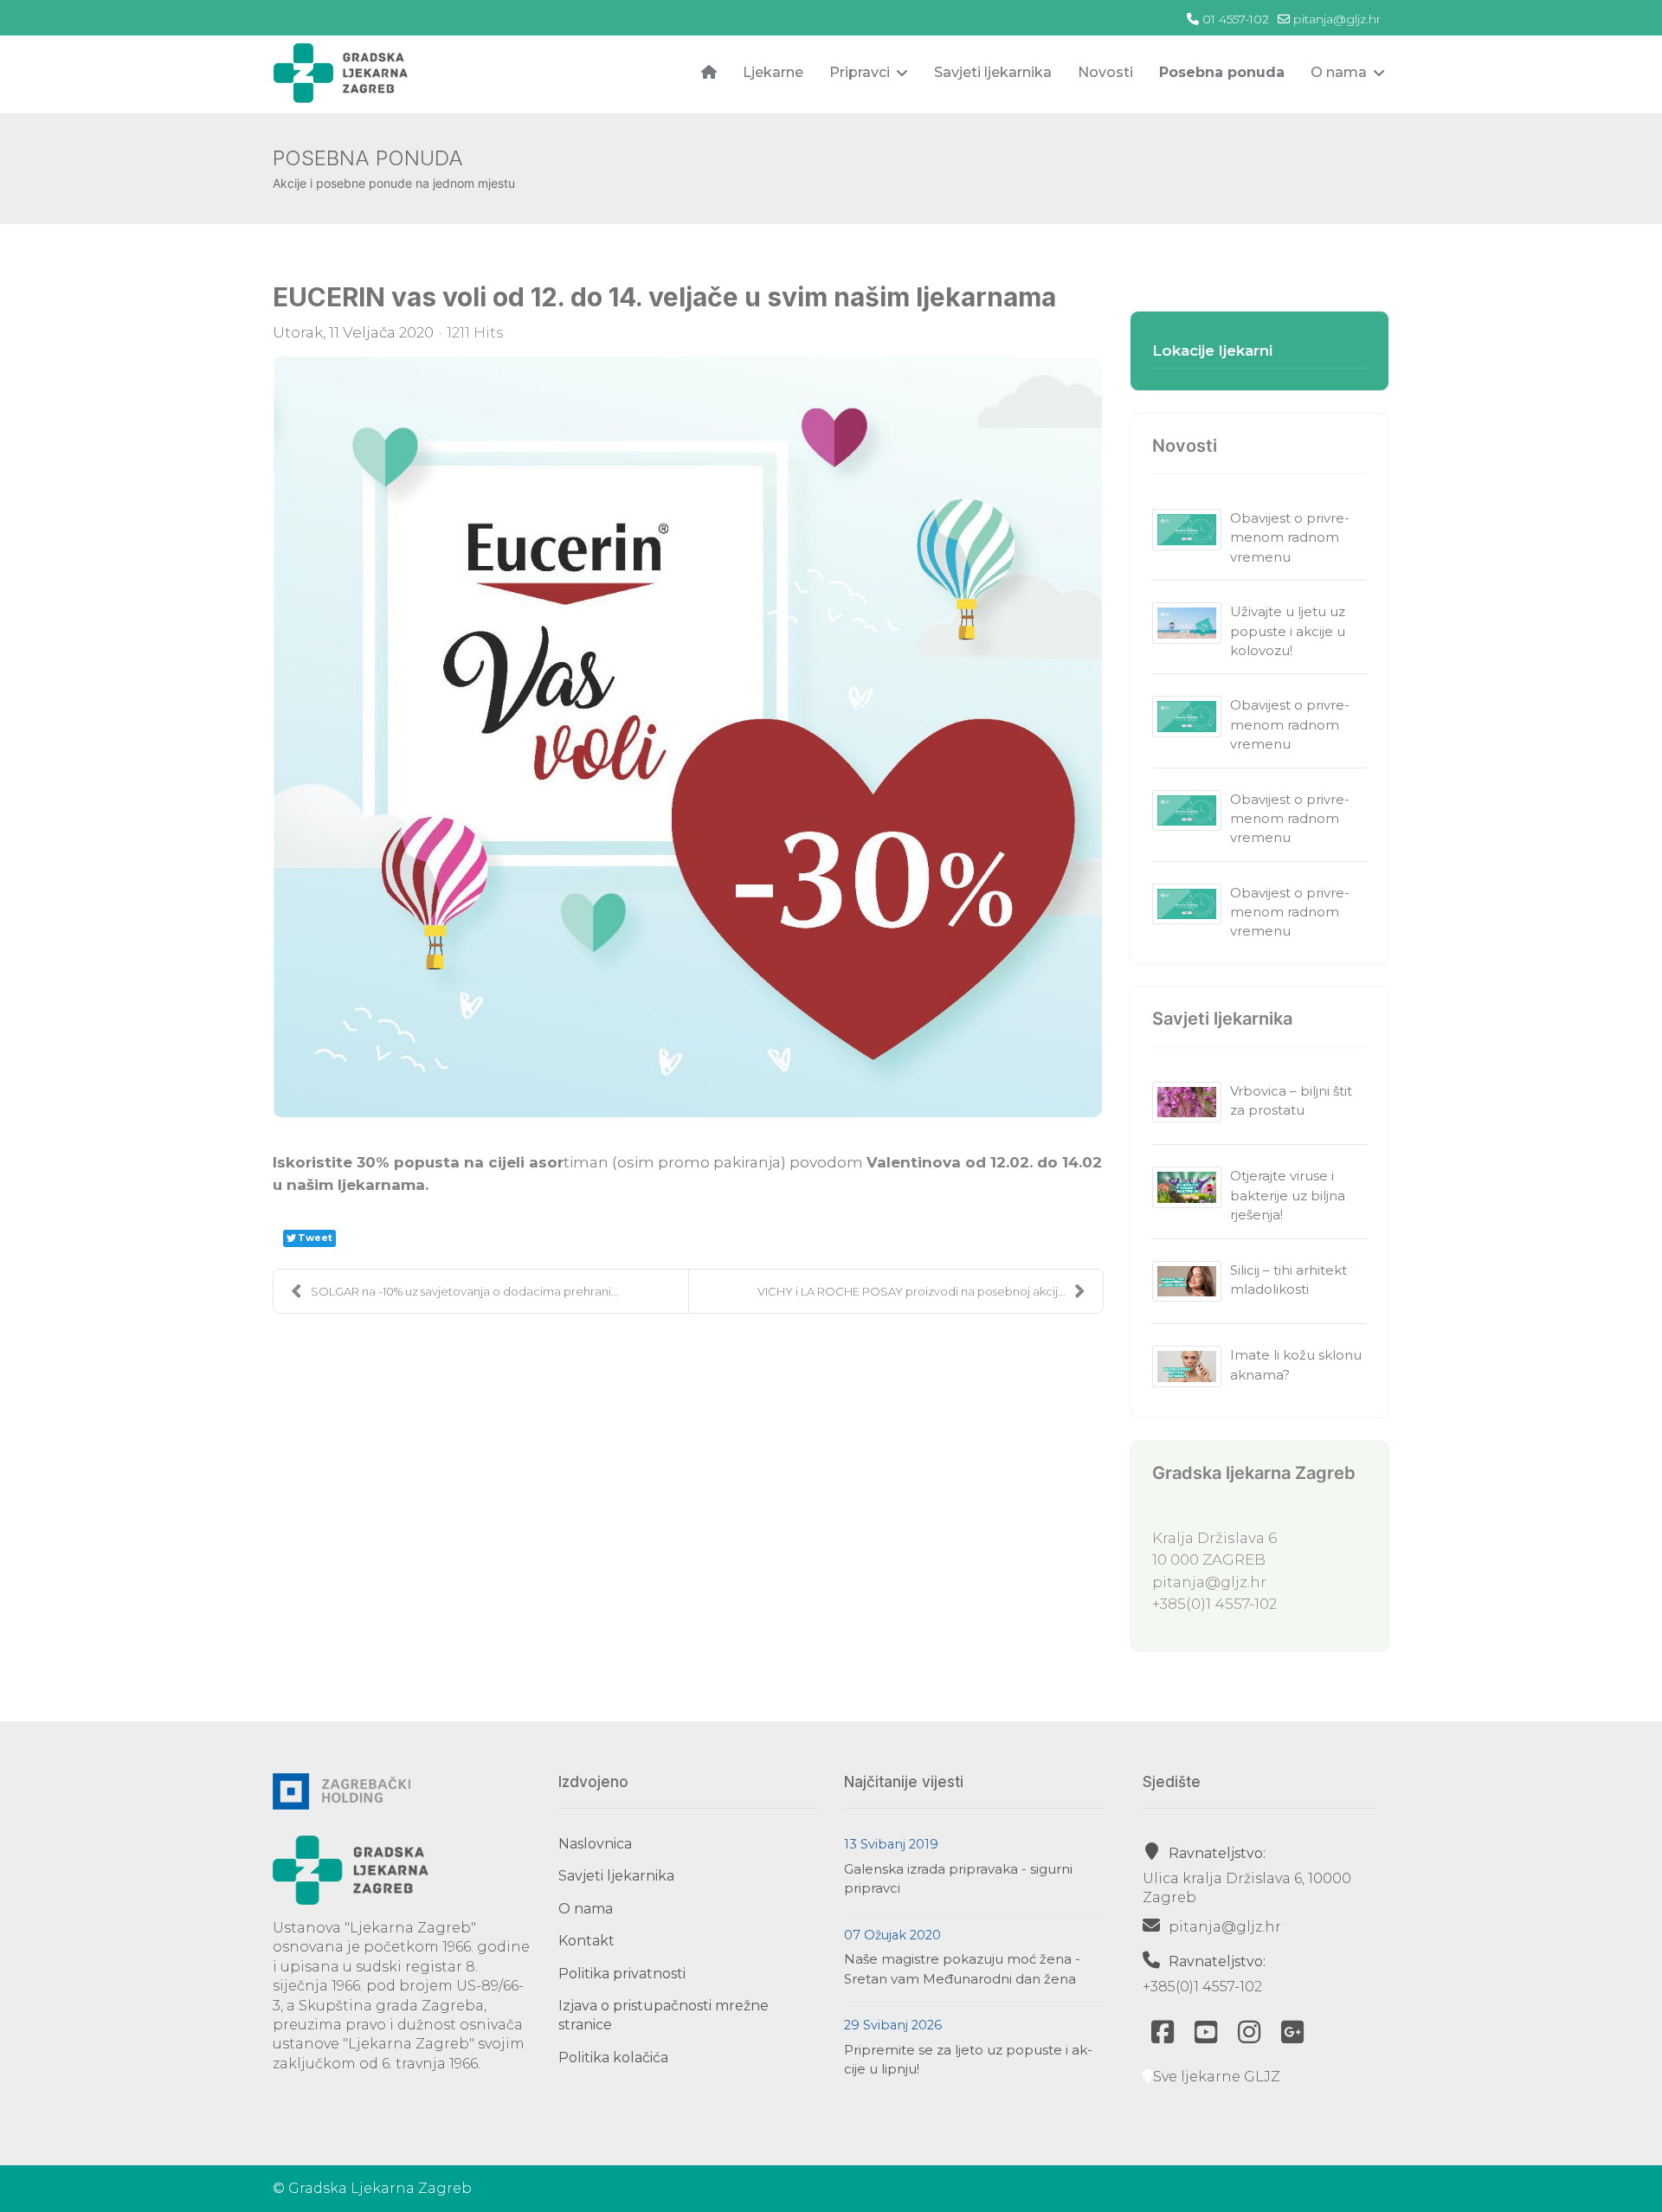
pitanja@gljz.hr (1337, 19)
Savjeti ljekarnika (993, 72)
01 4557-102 (1236, 19)
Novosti (1105, 72)
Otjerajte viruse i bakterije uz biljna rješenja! (1288, 1195)
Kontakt (586, 1941)
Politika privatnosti (622, 1974)
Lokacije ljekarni (1212, 350)
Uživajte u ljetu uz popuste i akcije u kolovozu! (1288, 631)
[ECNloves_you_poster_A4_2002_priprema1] (687, 737)
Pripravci (860, 72)
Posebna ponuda (1222, 72)
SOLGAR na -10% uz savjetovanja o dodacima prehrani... (465, 1291)
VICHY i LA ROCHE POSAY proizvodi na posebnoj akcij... (912, 1291)
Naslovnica (595, 1844)
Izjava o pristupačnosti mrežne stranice (664, 2015)
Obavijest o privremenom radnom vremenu (1290, 537)
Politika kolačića (613, 2058)
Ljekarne (773, 72)
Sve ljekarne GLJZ (1217, 2077)
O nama (1339, 72)
